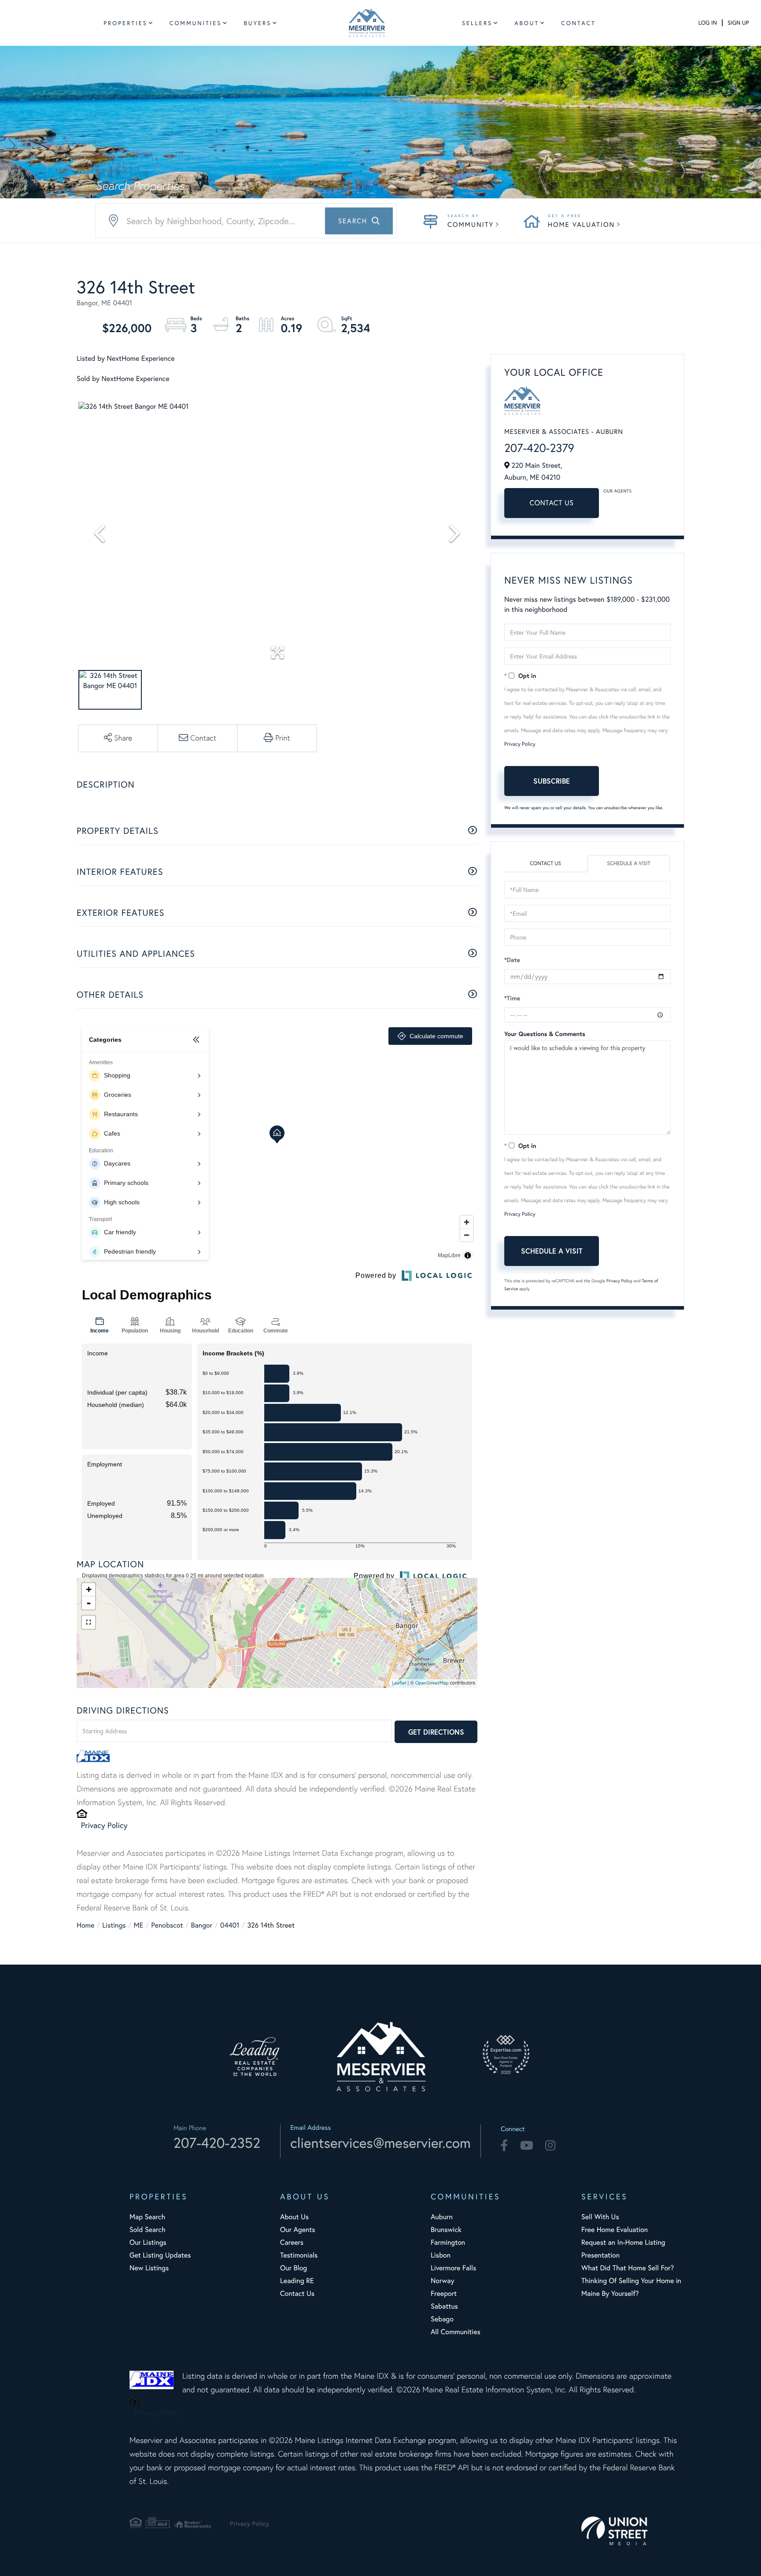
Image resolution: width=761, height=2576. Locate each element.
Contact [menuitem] (578, 23)
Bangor (202, 1925)
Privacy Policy (104, 1825)
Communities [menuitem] (196, 23)
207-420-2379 (539, 448)
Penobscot (167, 1925)
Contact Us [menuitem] (297, 2293)
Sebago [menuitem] (442, 2319)
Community (471, 225)
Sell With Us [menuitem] (600, 2217)
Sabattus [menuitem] (444, 2306)
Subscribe (552, 781)
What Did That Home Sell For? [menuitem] (628, 2268)
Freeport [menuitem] (444, 2293)
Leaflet (399, 1683)
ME (139, 1925)
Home (85, 1925)
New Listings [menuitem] (149, 2268)
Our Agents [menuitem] (298, 2230)
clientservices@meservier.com (380, 2143)
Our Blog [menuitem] (294, 2268)
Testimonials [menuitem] (299, 2255)
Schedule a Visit (629, 864)
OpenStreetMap (432, 1683)
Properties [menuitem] (126, 23)
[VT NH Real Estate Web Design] (632, 2531)
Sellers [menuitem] (477, 23)
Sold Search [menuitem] (148, 2230)
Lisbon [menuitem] (441, 2255)
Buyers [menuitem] (257, 23)
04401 (230, 1925)
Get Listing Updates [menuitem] (160, 2255)
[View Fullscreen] (89, 1622)
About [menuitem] (527, 23)
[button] (359, 221)
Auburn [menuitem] (442, 2217)
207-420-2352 (217, 2143)
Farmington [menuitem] (448, 2242)
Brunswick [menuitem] (446, 2230)
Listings (114, 1925)
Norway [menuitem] (442, 2281)
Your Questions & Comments (545, 1034)
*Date (512, 960)
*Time (512, 998)
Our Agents (617, 491)
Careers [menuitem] (292, 2242)
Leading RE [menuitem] (297, 2281)
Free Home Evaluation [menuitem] (615, 2230)
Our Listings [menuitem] (148, 2242)
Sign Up (738, 23)
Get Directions (436, 1732)
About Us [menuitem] (294, 2217)
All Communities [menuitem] (456, 2332)
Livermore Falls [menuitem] (453, 2268)
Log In (708, 23)
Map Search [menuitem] (147, 2217)
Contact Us (552, 503)
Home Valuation (581, 225)
